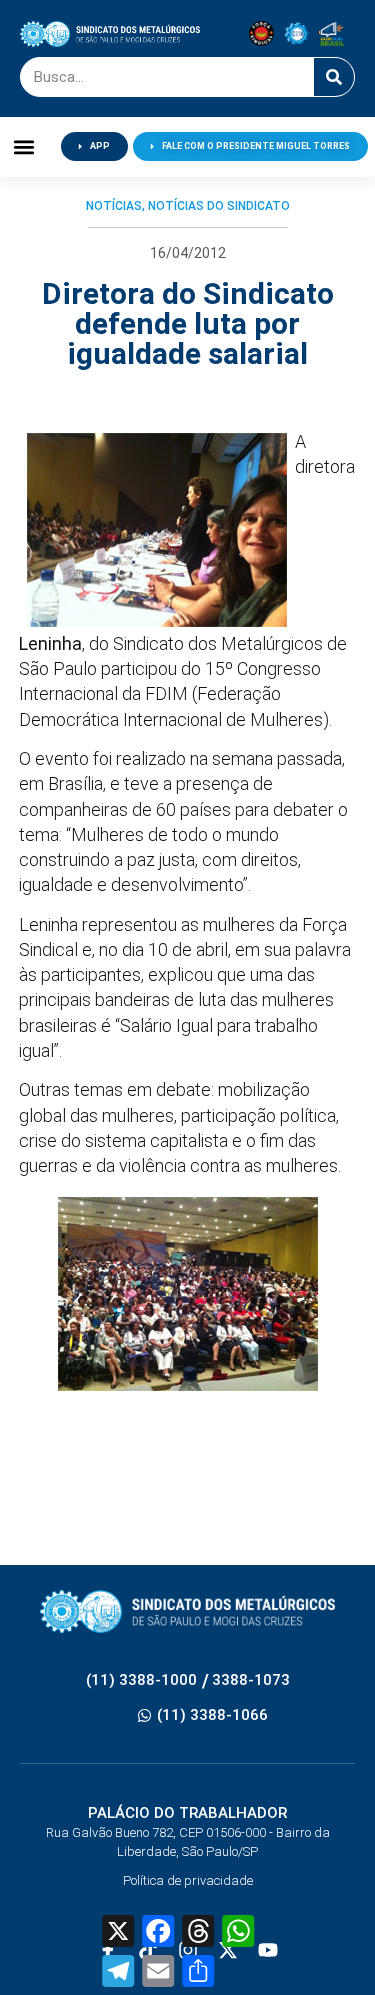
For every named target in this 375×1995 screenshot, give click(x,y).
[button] (24, 146)
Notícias (114, 206)
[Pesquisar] (334, 77)
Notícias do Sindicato (219, 206)
